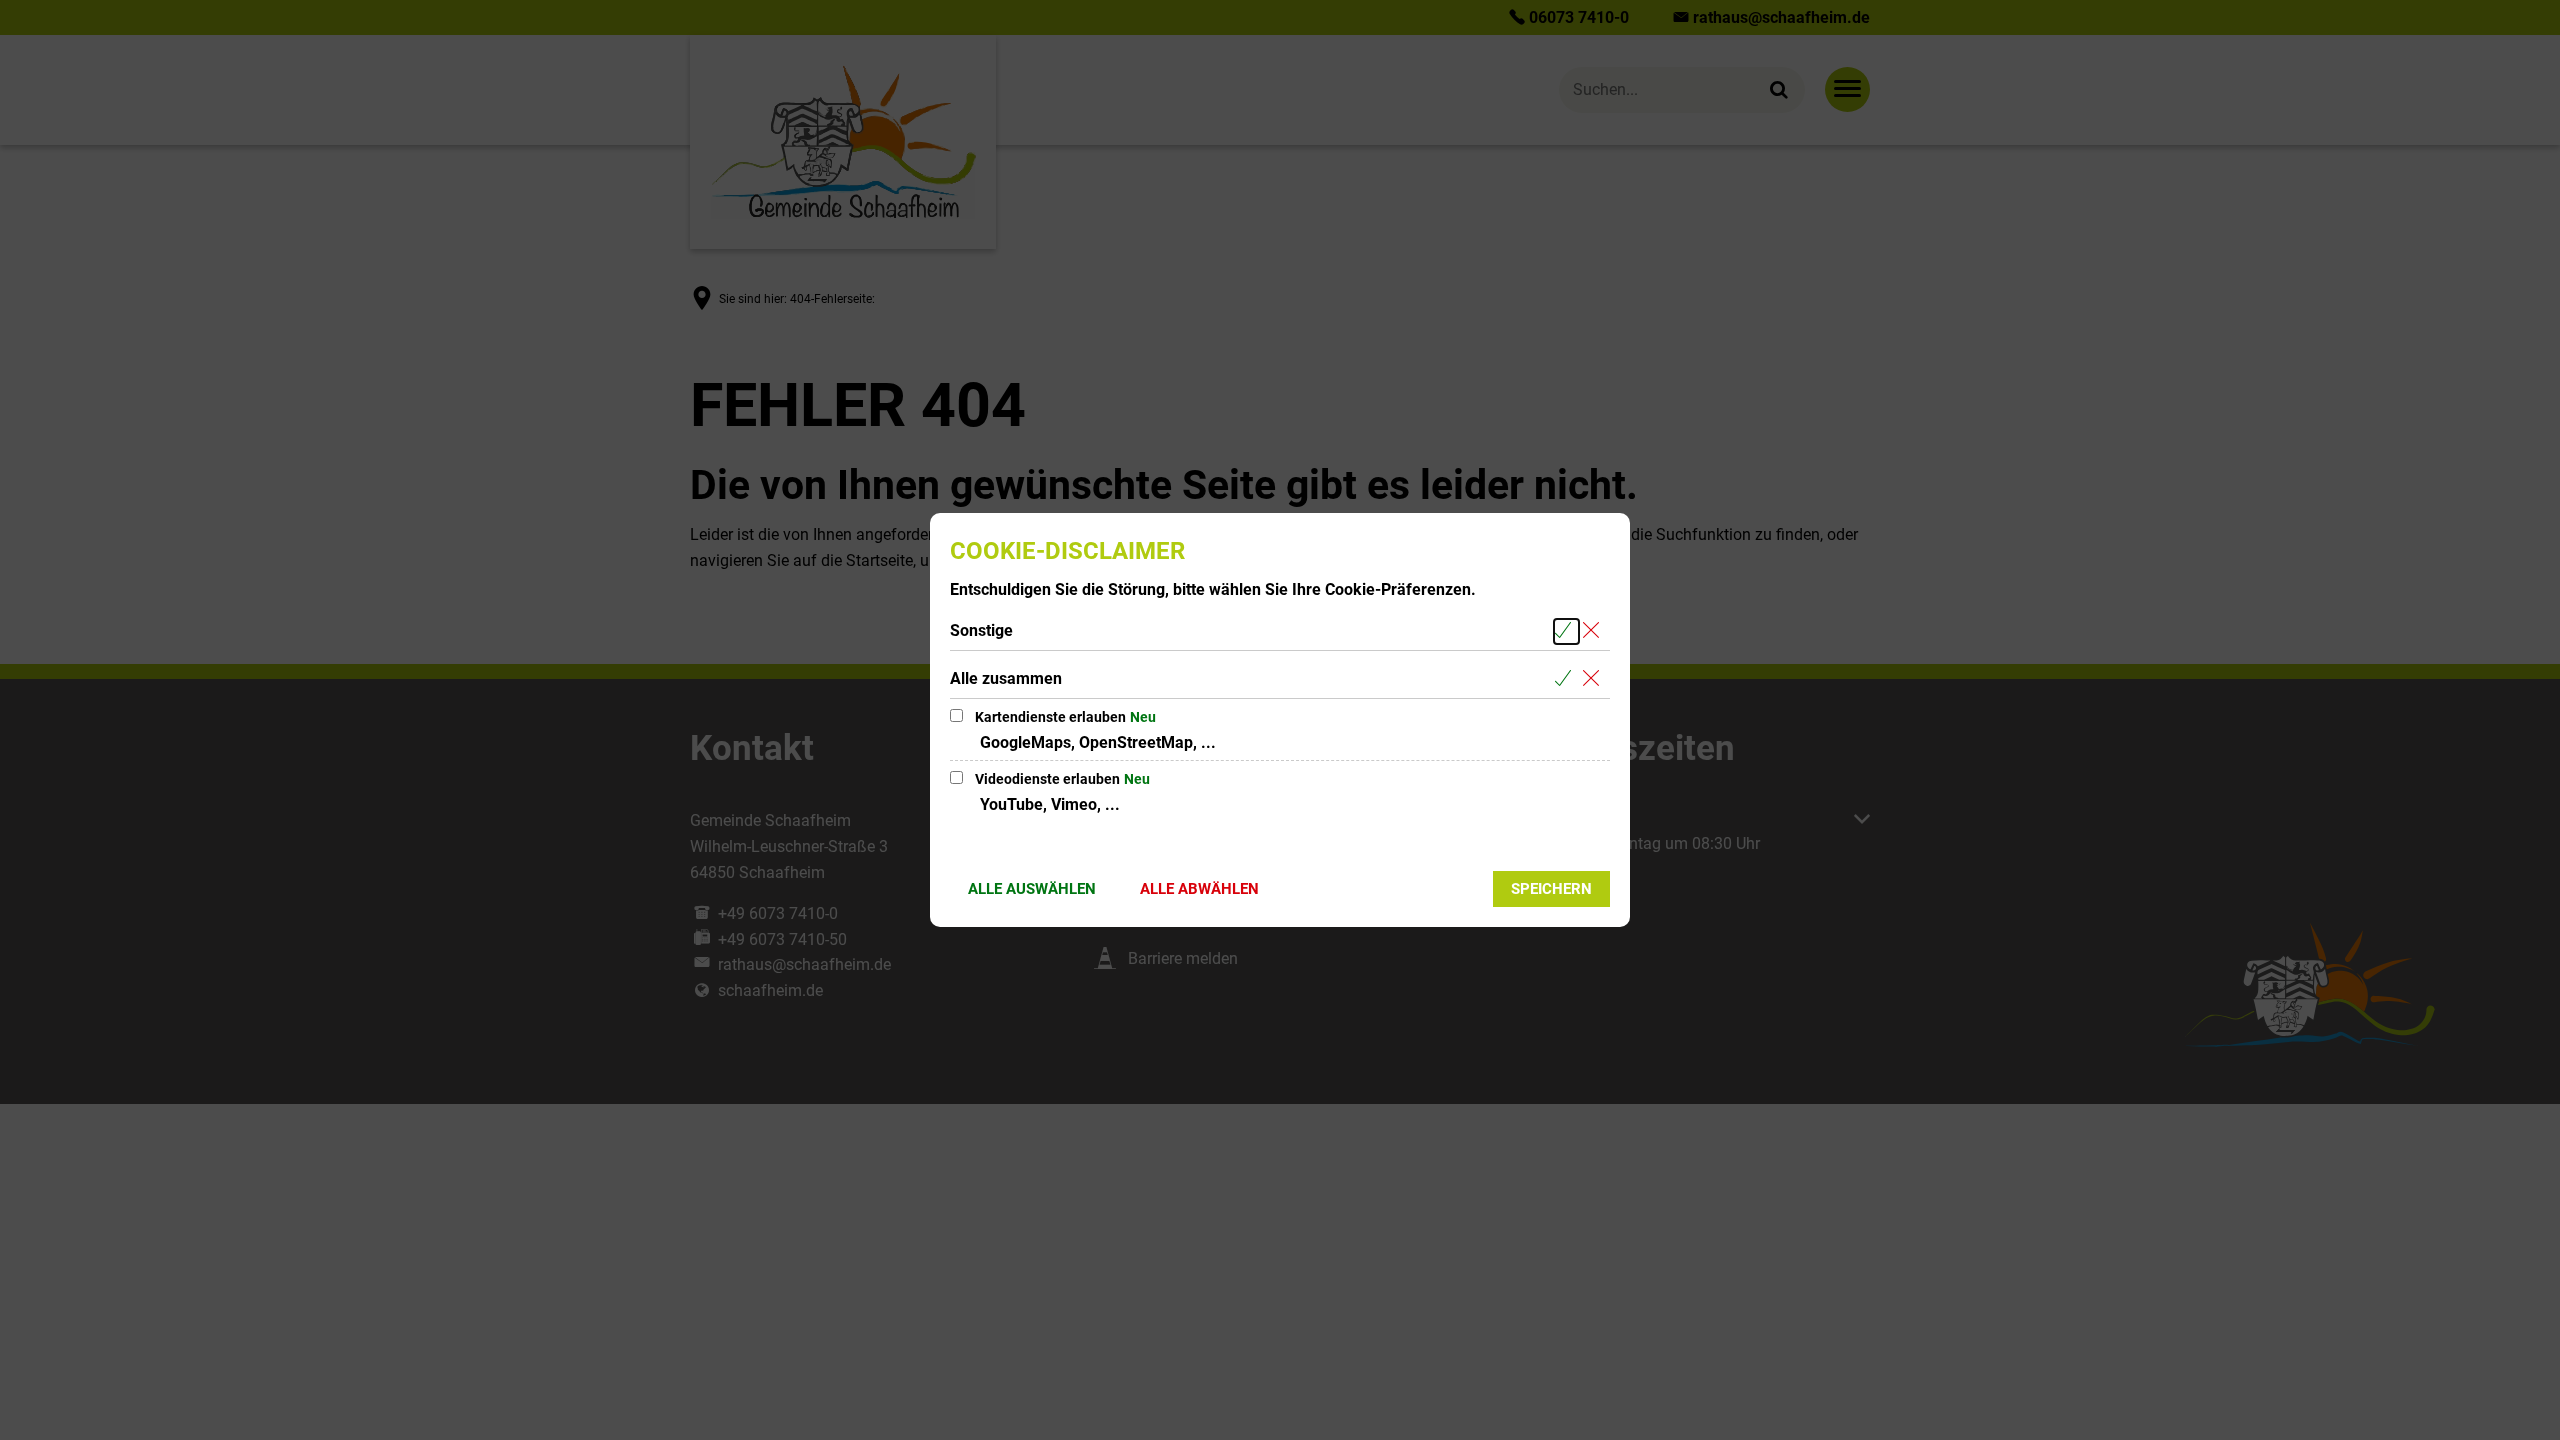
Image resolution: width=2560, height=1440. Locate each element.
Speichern (1551, 889)
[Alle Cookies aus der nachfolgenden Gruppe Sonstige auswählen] (1566, 631)
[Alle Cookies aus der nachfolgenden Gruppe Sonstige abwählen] (1594, 631)
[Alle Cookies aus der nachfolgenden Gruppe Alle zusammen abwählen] (1594, 679)
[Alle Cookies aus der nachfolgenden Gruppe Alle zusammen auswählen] (1566, 679)
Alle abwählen (1199, 889)
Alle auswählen (1032, 889)
